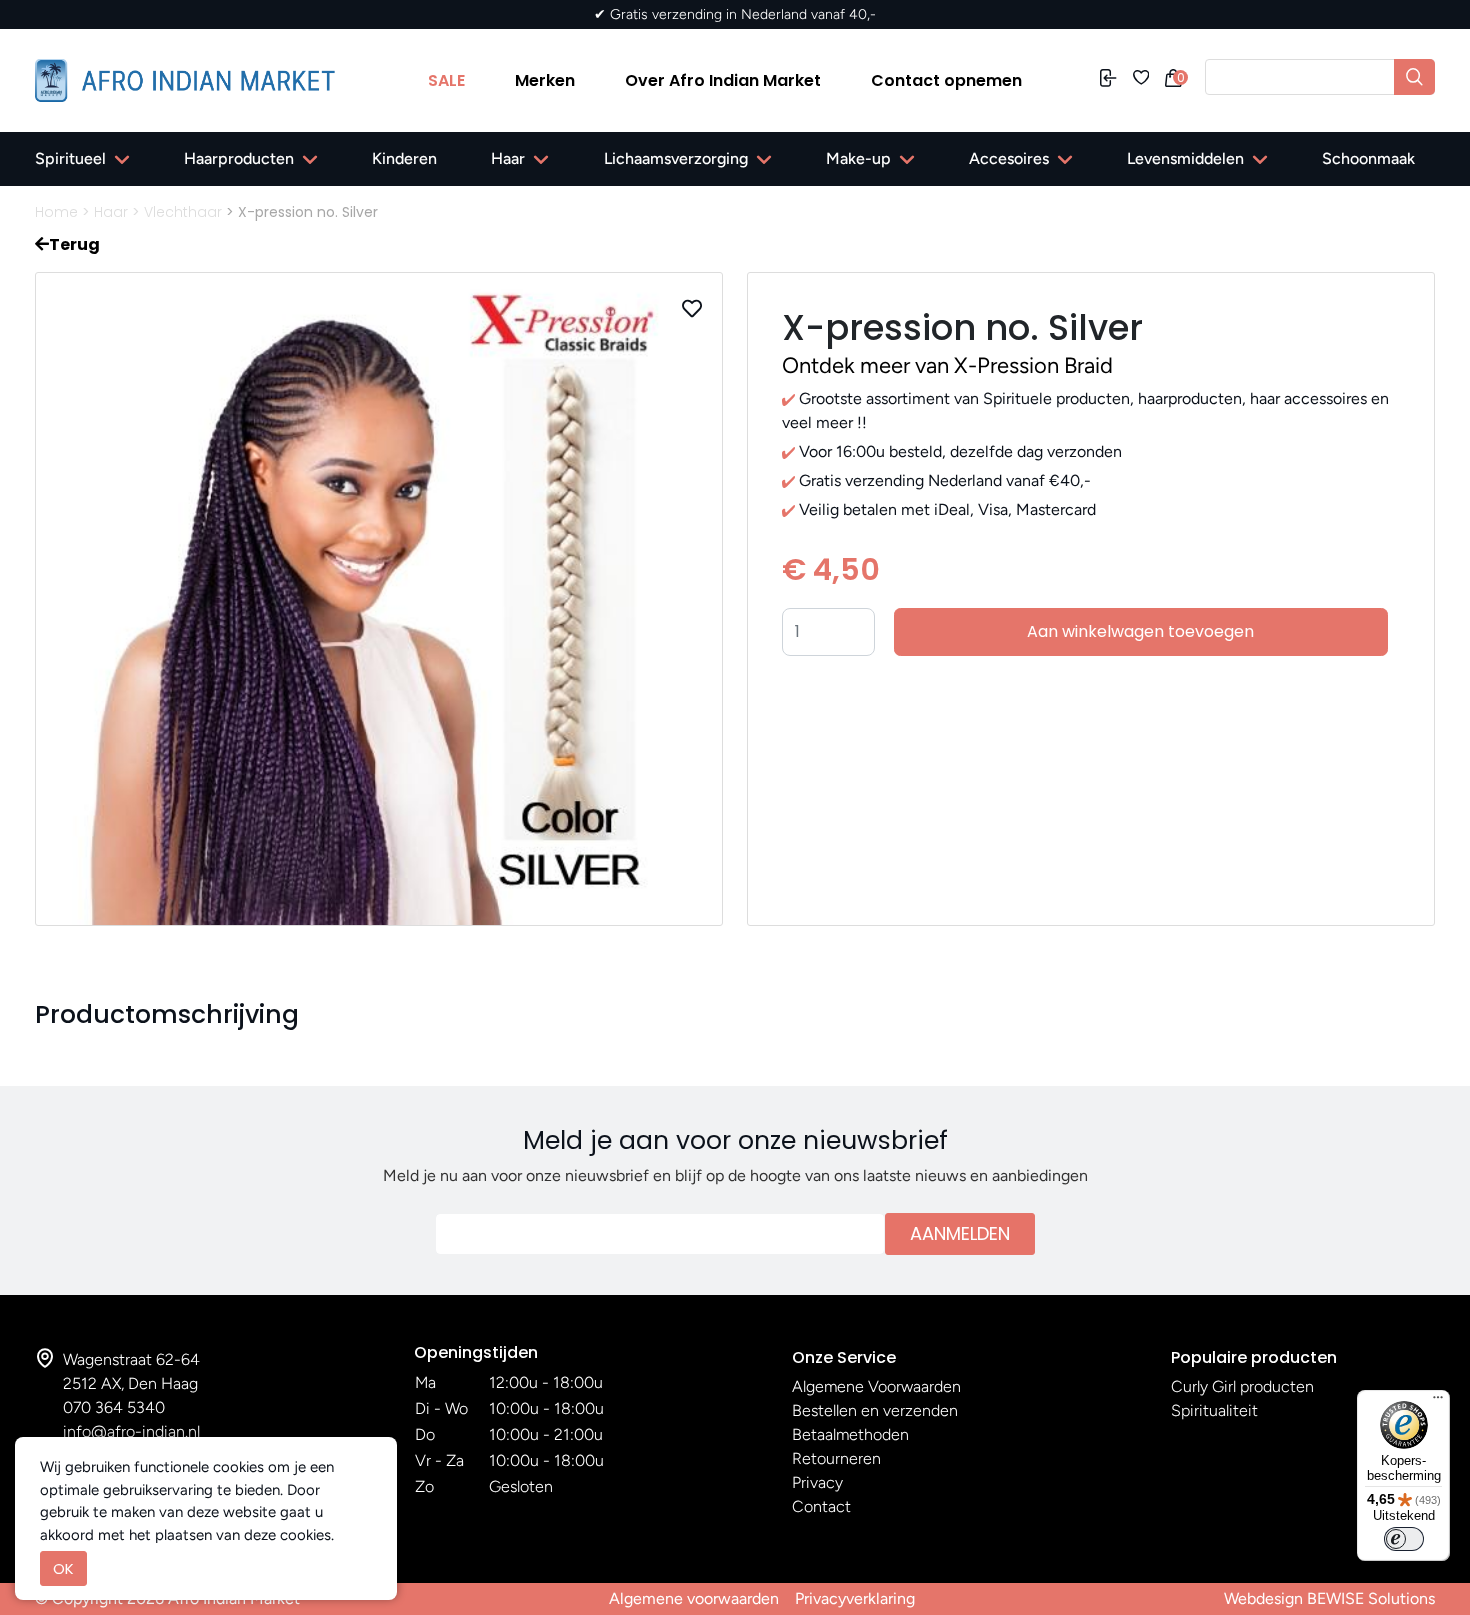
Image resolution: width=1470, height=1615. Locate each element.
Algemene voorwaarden (694, 1598)
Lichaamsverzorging (676, 158)
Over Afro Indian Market (723, 80)
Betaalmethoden (850, 1434)
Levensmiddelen (1185, 158)
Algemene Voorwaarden (876, 1386)
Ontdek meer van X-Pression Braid (947, 365)
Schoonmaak (1368, 158)
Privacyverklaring (855, 1598)
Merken (545, 80)
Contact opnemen (946, 80)
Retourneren (836, 1458)
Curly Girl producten (1242, 1386)
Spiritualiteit (1214, 1410)
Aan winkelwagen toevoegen (1140, 631)
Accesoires (1009, 158)
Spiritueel (70, 158)
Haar (508, 158)
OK (63, 1568)
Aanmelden (960, 1233)
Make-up (858, 158)
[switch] (1404, 1539)
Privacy (817, 1482)
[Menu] (1438, 1402)
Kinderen (404, 158)
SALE (446, 80)
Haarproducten (239, 158)
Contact (821, 1506)
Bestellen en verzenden (875, 1410)
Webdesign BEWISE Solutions (1329, 1598)
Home (56, 212)
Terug (74, 244)
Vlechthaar (183, 212)
